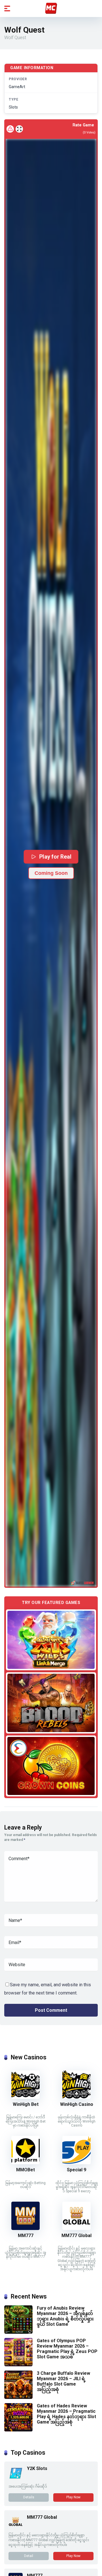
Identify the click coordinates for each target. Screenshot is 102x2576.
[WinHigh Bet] (25, 2097)
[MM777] (25, 2228)
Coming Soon (51, 873)
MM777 (26, 2236)
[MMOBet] (25, 2163)
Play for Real (55, 857)
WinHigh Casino (77, 2104)
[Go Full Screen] (19, 129)
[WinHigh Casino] (76, 2097)
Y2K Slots (37, 2468)
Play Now (73, 2497)
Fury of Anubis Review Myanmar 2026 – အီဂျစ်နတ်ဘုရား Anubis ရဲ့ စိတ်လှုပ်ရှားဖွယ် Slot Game (65, 2316)
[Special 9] (76, 2163)
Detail (29, 2556)
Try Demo (51, 1640)
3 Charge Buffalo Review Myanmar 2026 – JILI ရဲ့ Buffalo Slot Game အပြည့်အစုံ (63, 2381)
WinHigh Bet (26, 2104)
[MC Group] (51, 8)
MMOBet (25, 2170)
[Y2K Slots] (16, 2478)
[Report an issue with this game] (10, 129)
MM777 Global (76, 2236)
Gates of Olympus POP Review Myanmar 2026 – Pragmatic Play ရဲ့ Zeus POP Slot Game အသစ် (67, 2349)
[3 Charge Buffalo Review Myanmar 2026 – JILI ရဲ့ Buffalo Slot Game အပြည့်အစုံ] (18, 2397)
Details (29, 2497)
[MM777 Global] (76, 2228)
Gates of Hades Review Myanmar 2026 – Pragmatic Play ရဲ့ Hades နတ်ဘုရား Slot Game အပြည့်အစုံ (66, 2414)
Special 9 (76, 2170)
